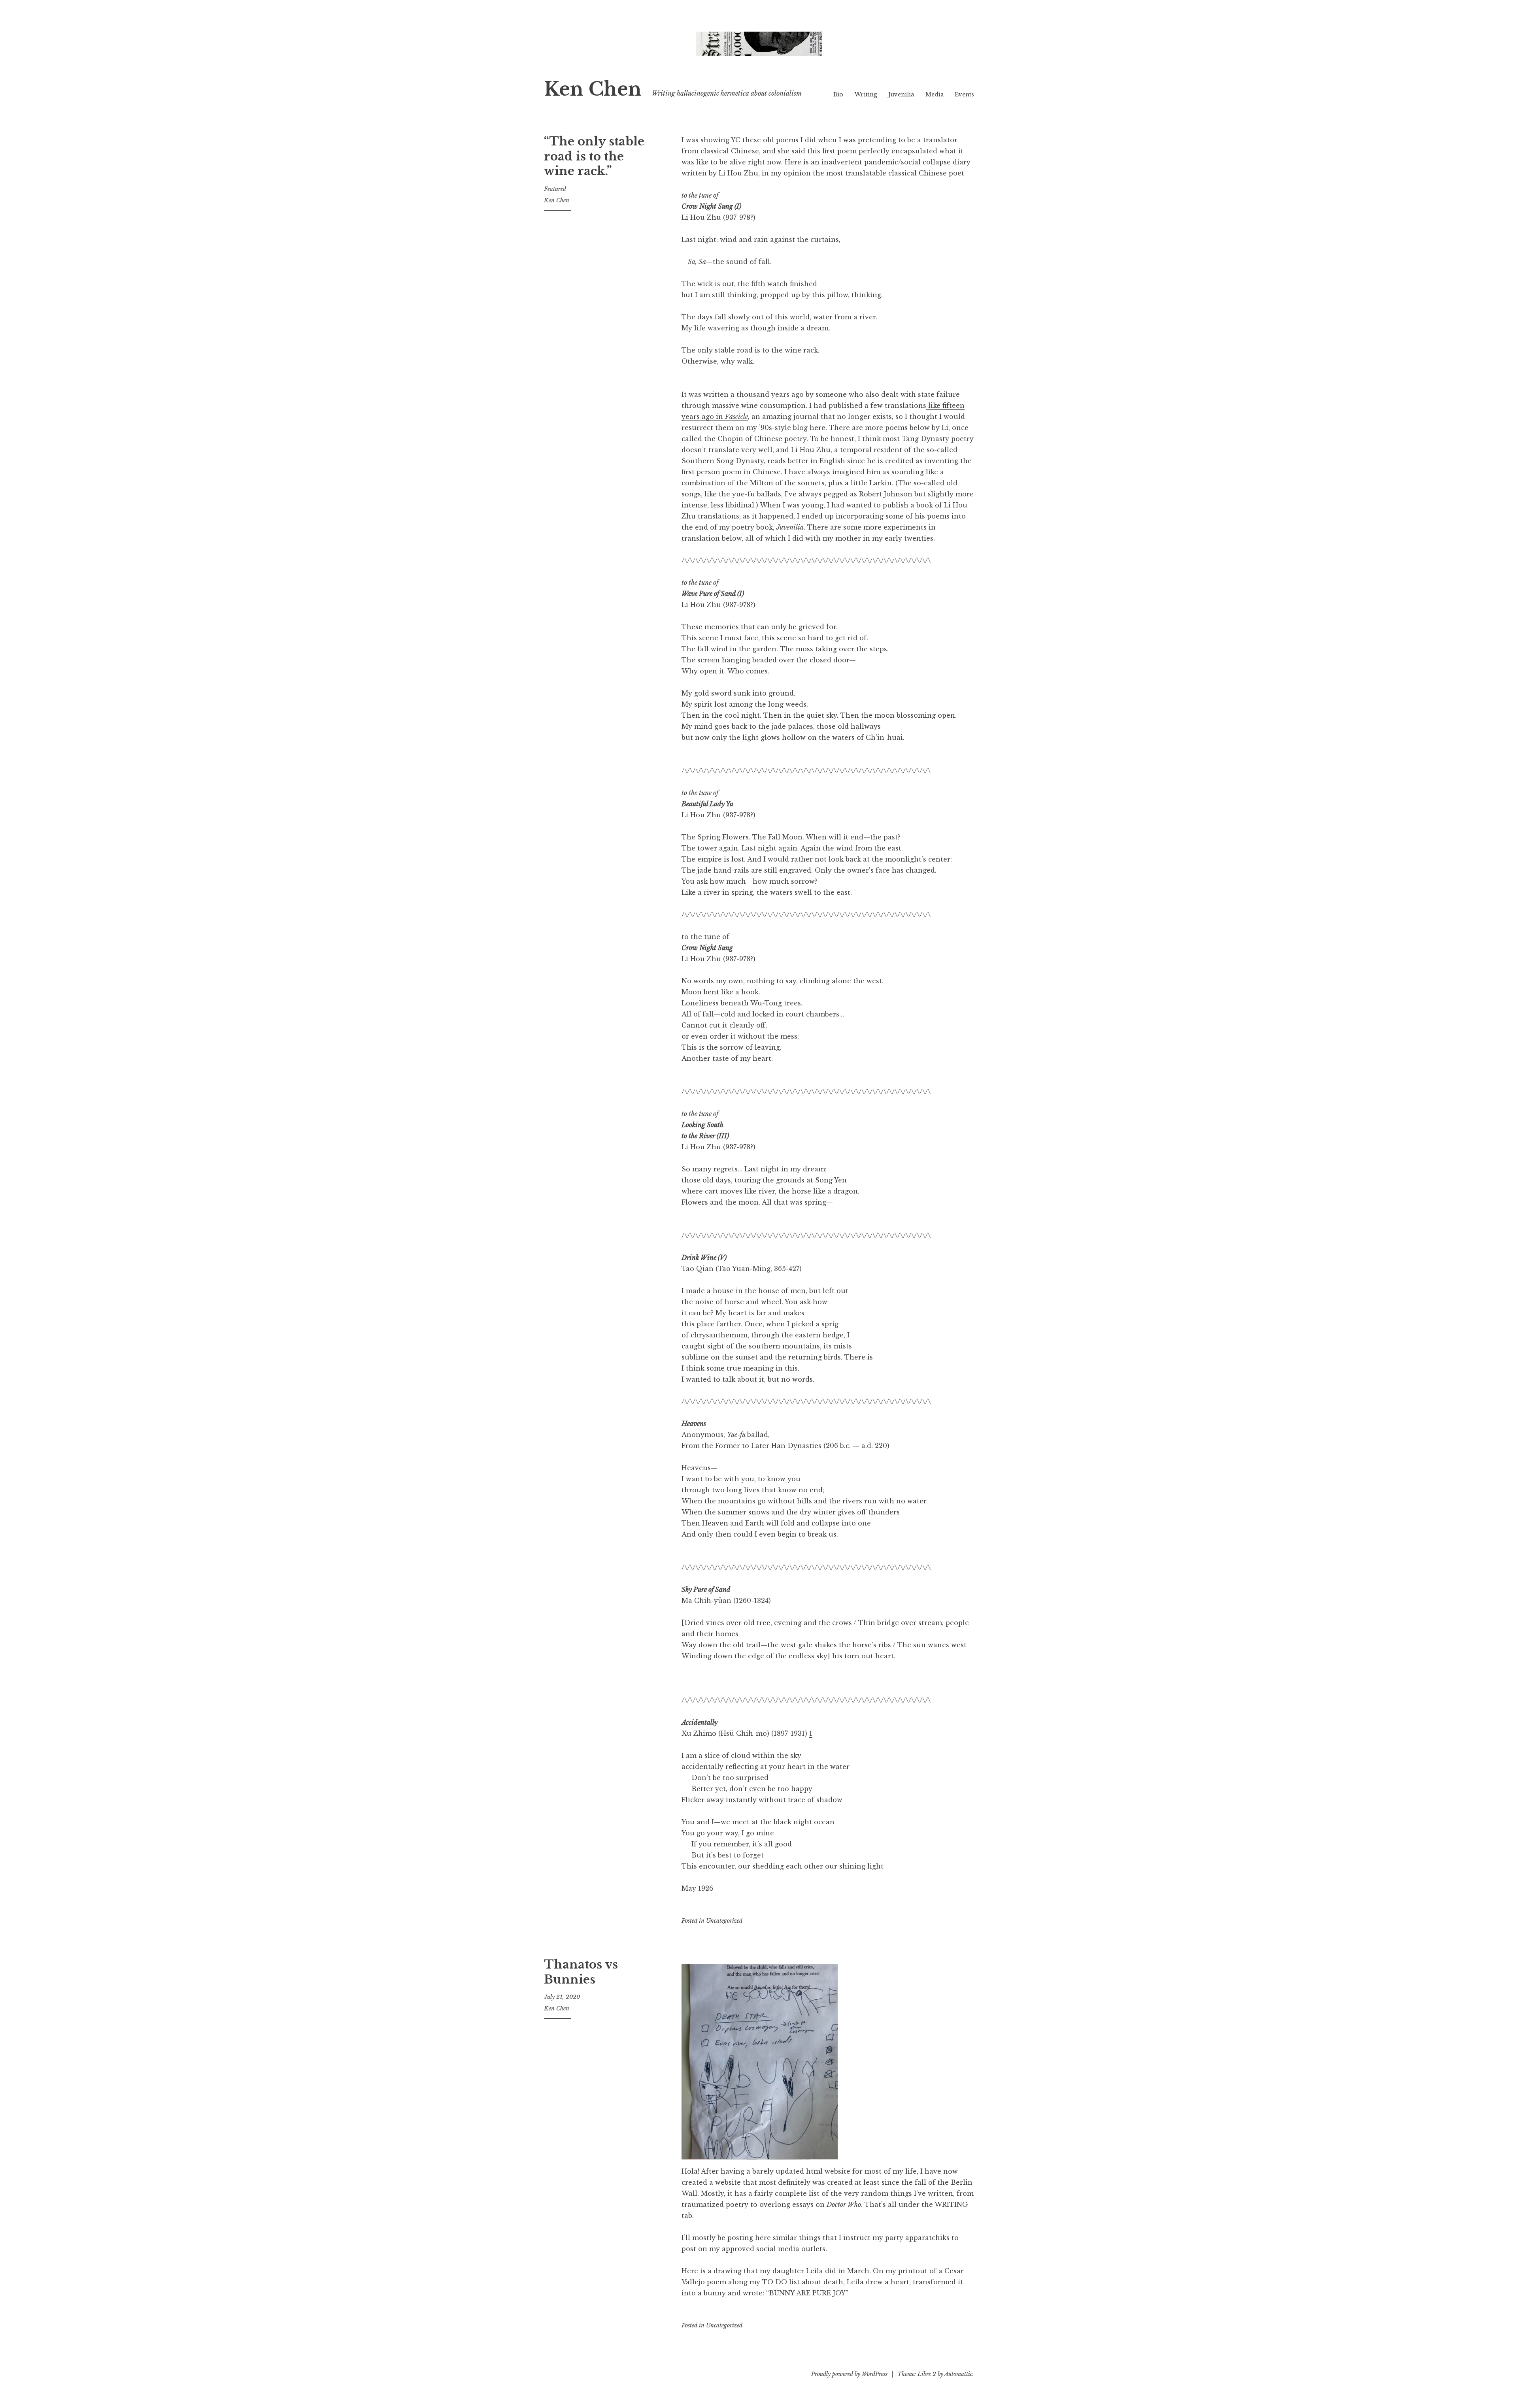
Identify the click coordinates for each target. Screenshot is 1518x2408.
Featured (555, 189)
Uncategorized (724, 1921)
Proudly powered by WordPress (849, 2374)
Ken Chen (593, 89)
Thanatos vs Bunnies (581, 1972)
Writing (866, 94)
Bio (838, 94)
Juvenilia (901, 94)
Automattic (958, 2374)
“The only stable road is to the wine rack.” (594, 156)
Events (964, 94)
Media (935, 94)
